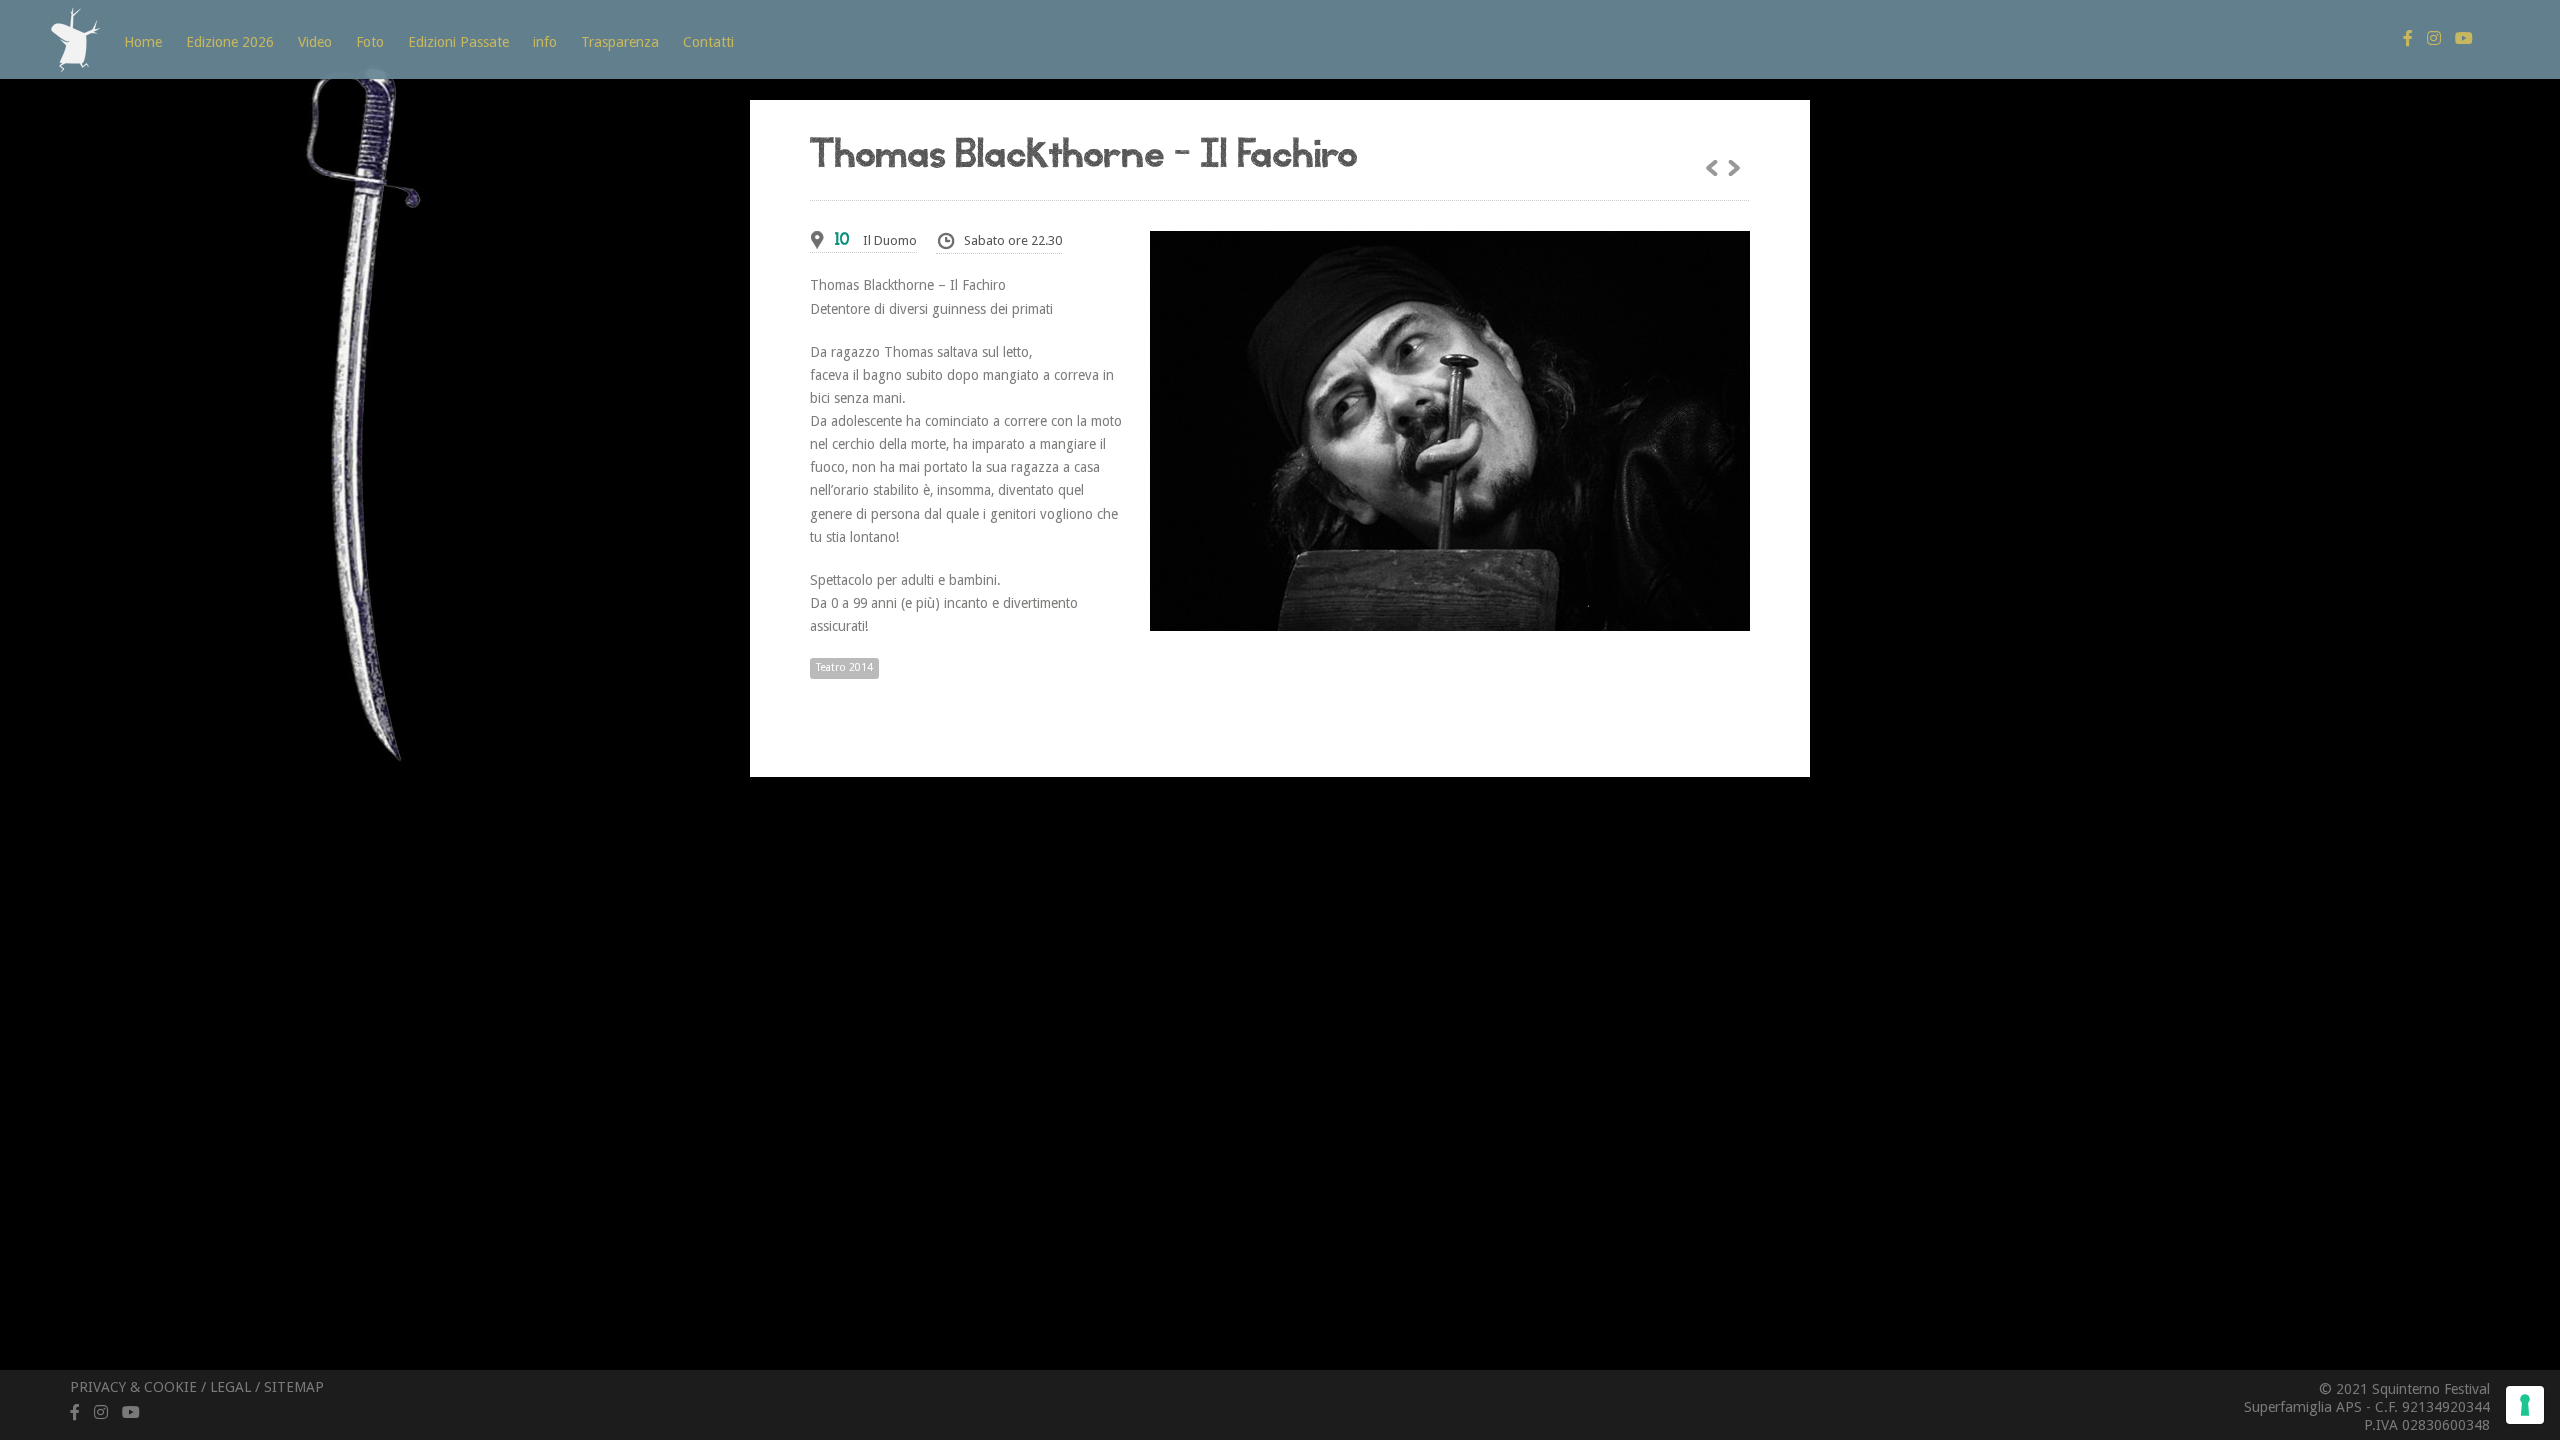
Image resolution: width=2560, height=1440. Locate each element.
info (545, 42)
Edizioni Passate (458, 42)
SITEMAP (294, 1387)
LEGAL (230, 1387)
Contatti (708, 42)
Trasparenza (620, 42)
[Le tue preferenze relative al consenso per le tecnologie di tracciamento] (2525, 1405)
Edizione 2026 (230, 42)
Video (315, 42)
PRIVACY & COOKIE (133, 1387)
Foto (370, 42)
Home (143, 42)
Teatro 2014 (844, 667)
